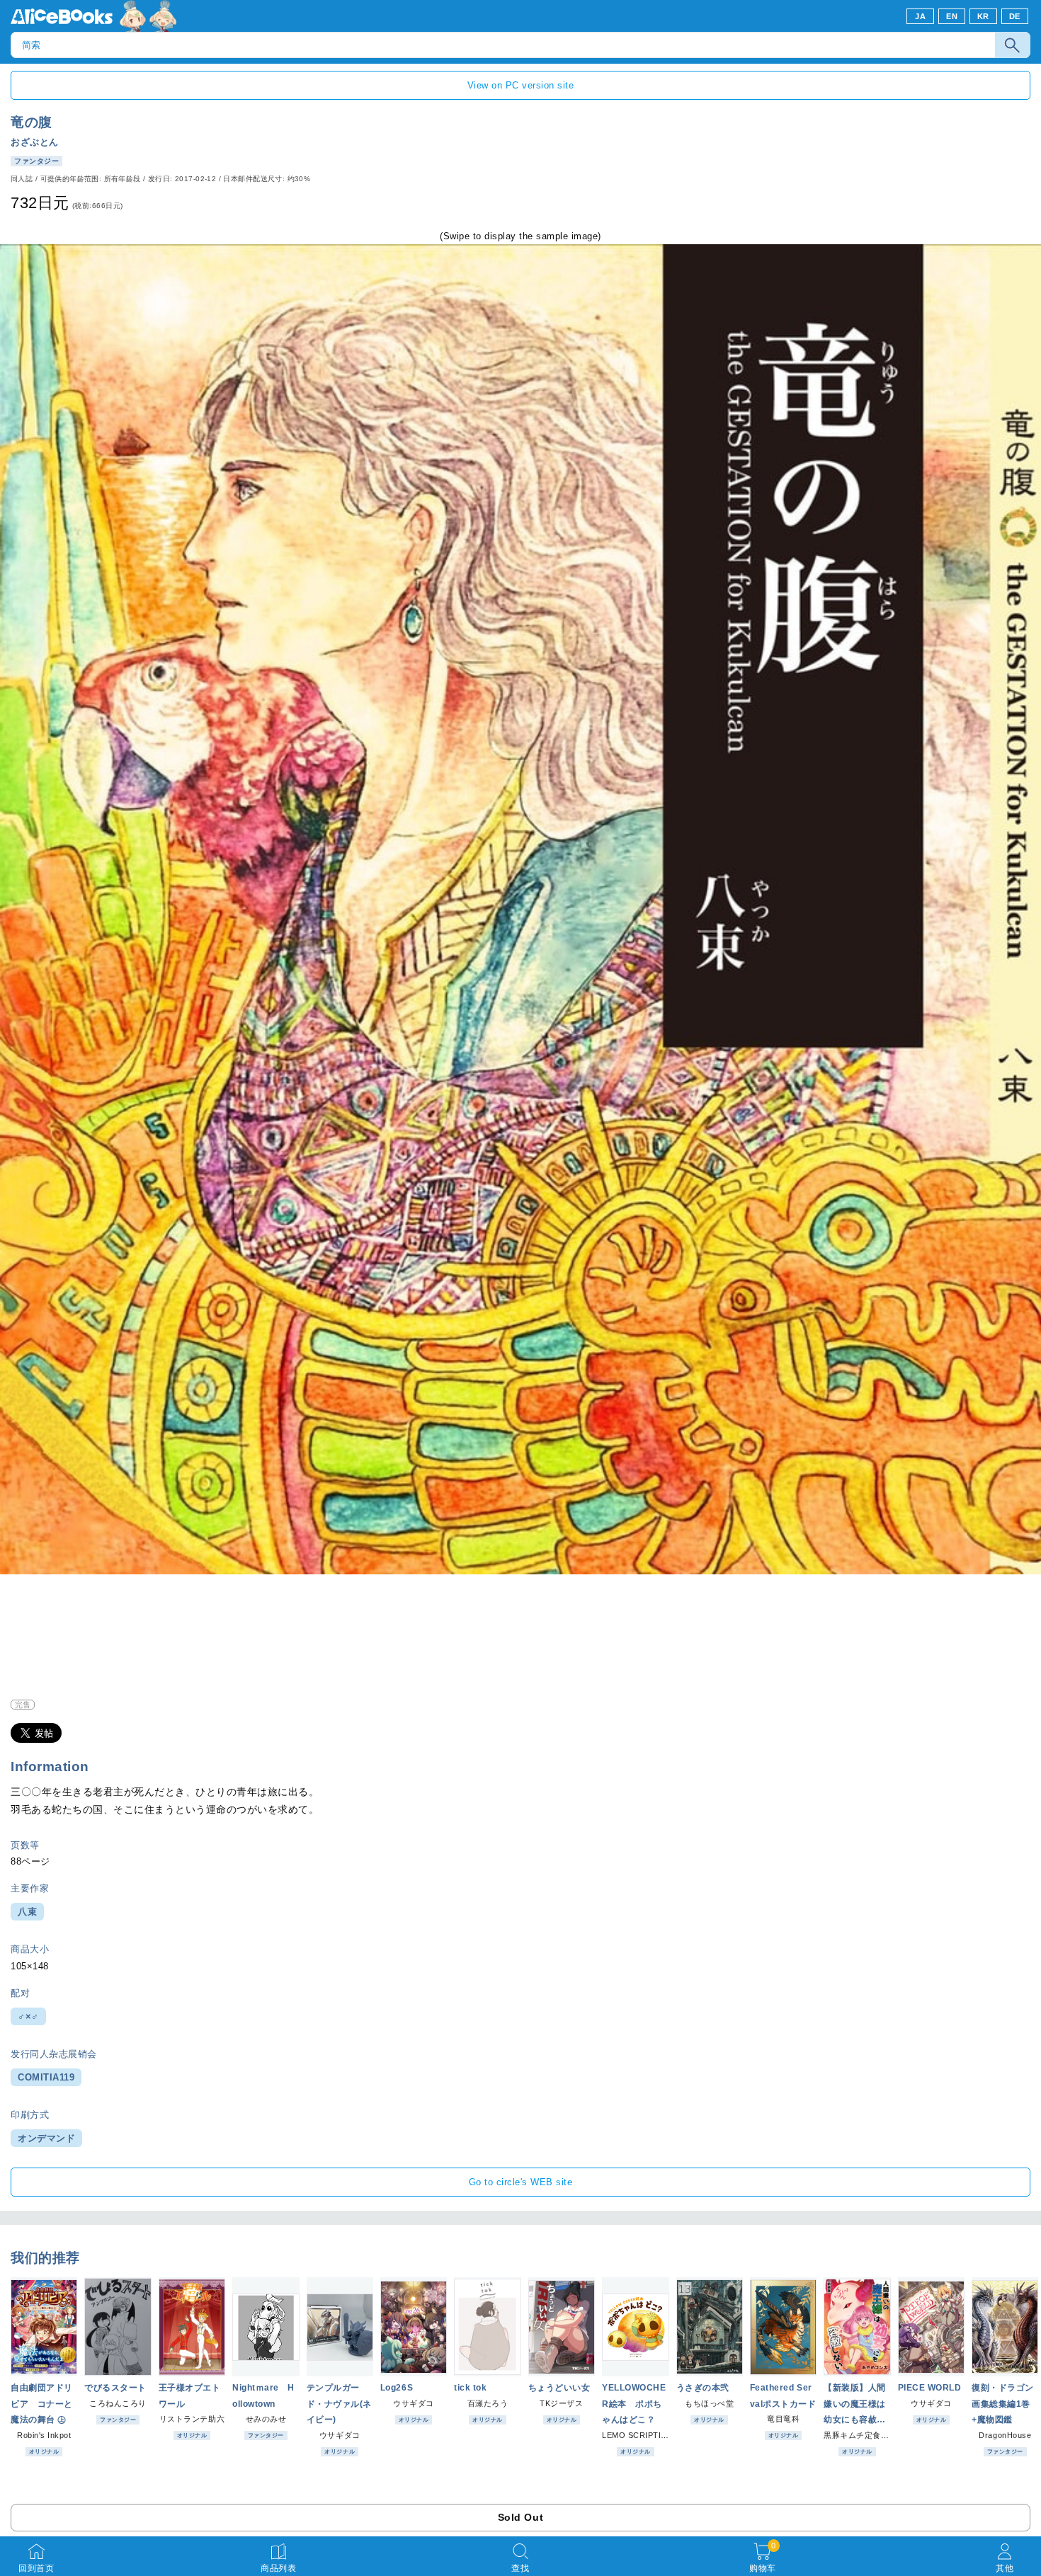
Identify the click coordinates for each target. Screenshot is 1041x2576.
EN (952, 16)
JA (920, 16)
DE (1015, 16)
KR (983, 16)
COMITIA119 (46, 2077)
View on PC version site (521, 85)
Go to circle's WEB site (521, 2182)
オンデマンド (46, 2138)
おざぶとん (35, 142)
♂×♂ (28, 2016)
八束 (27, 1912)
